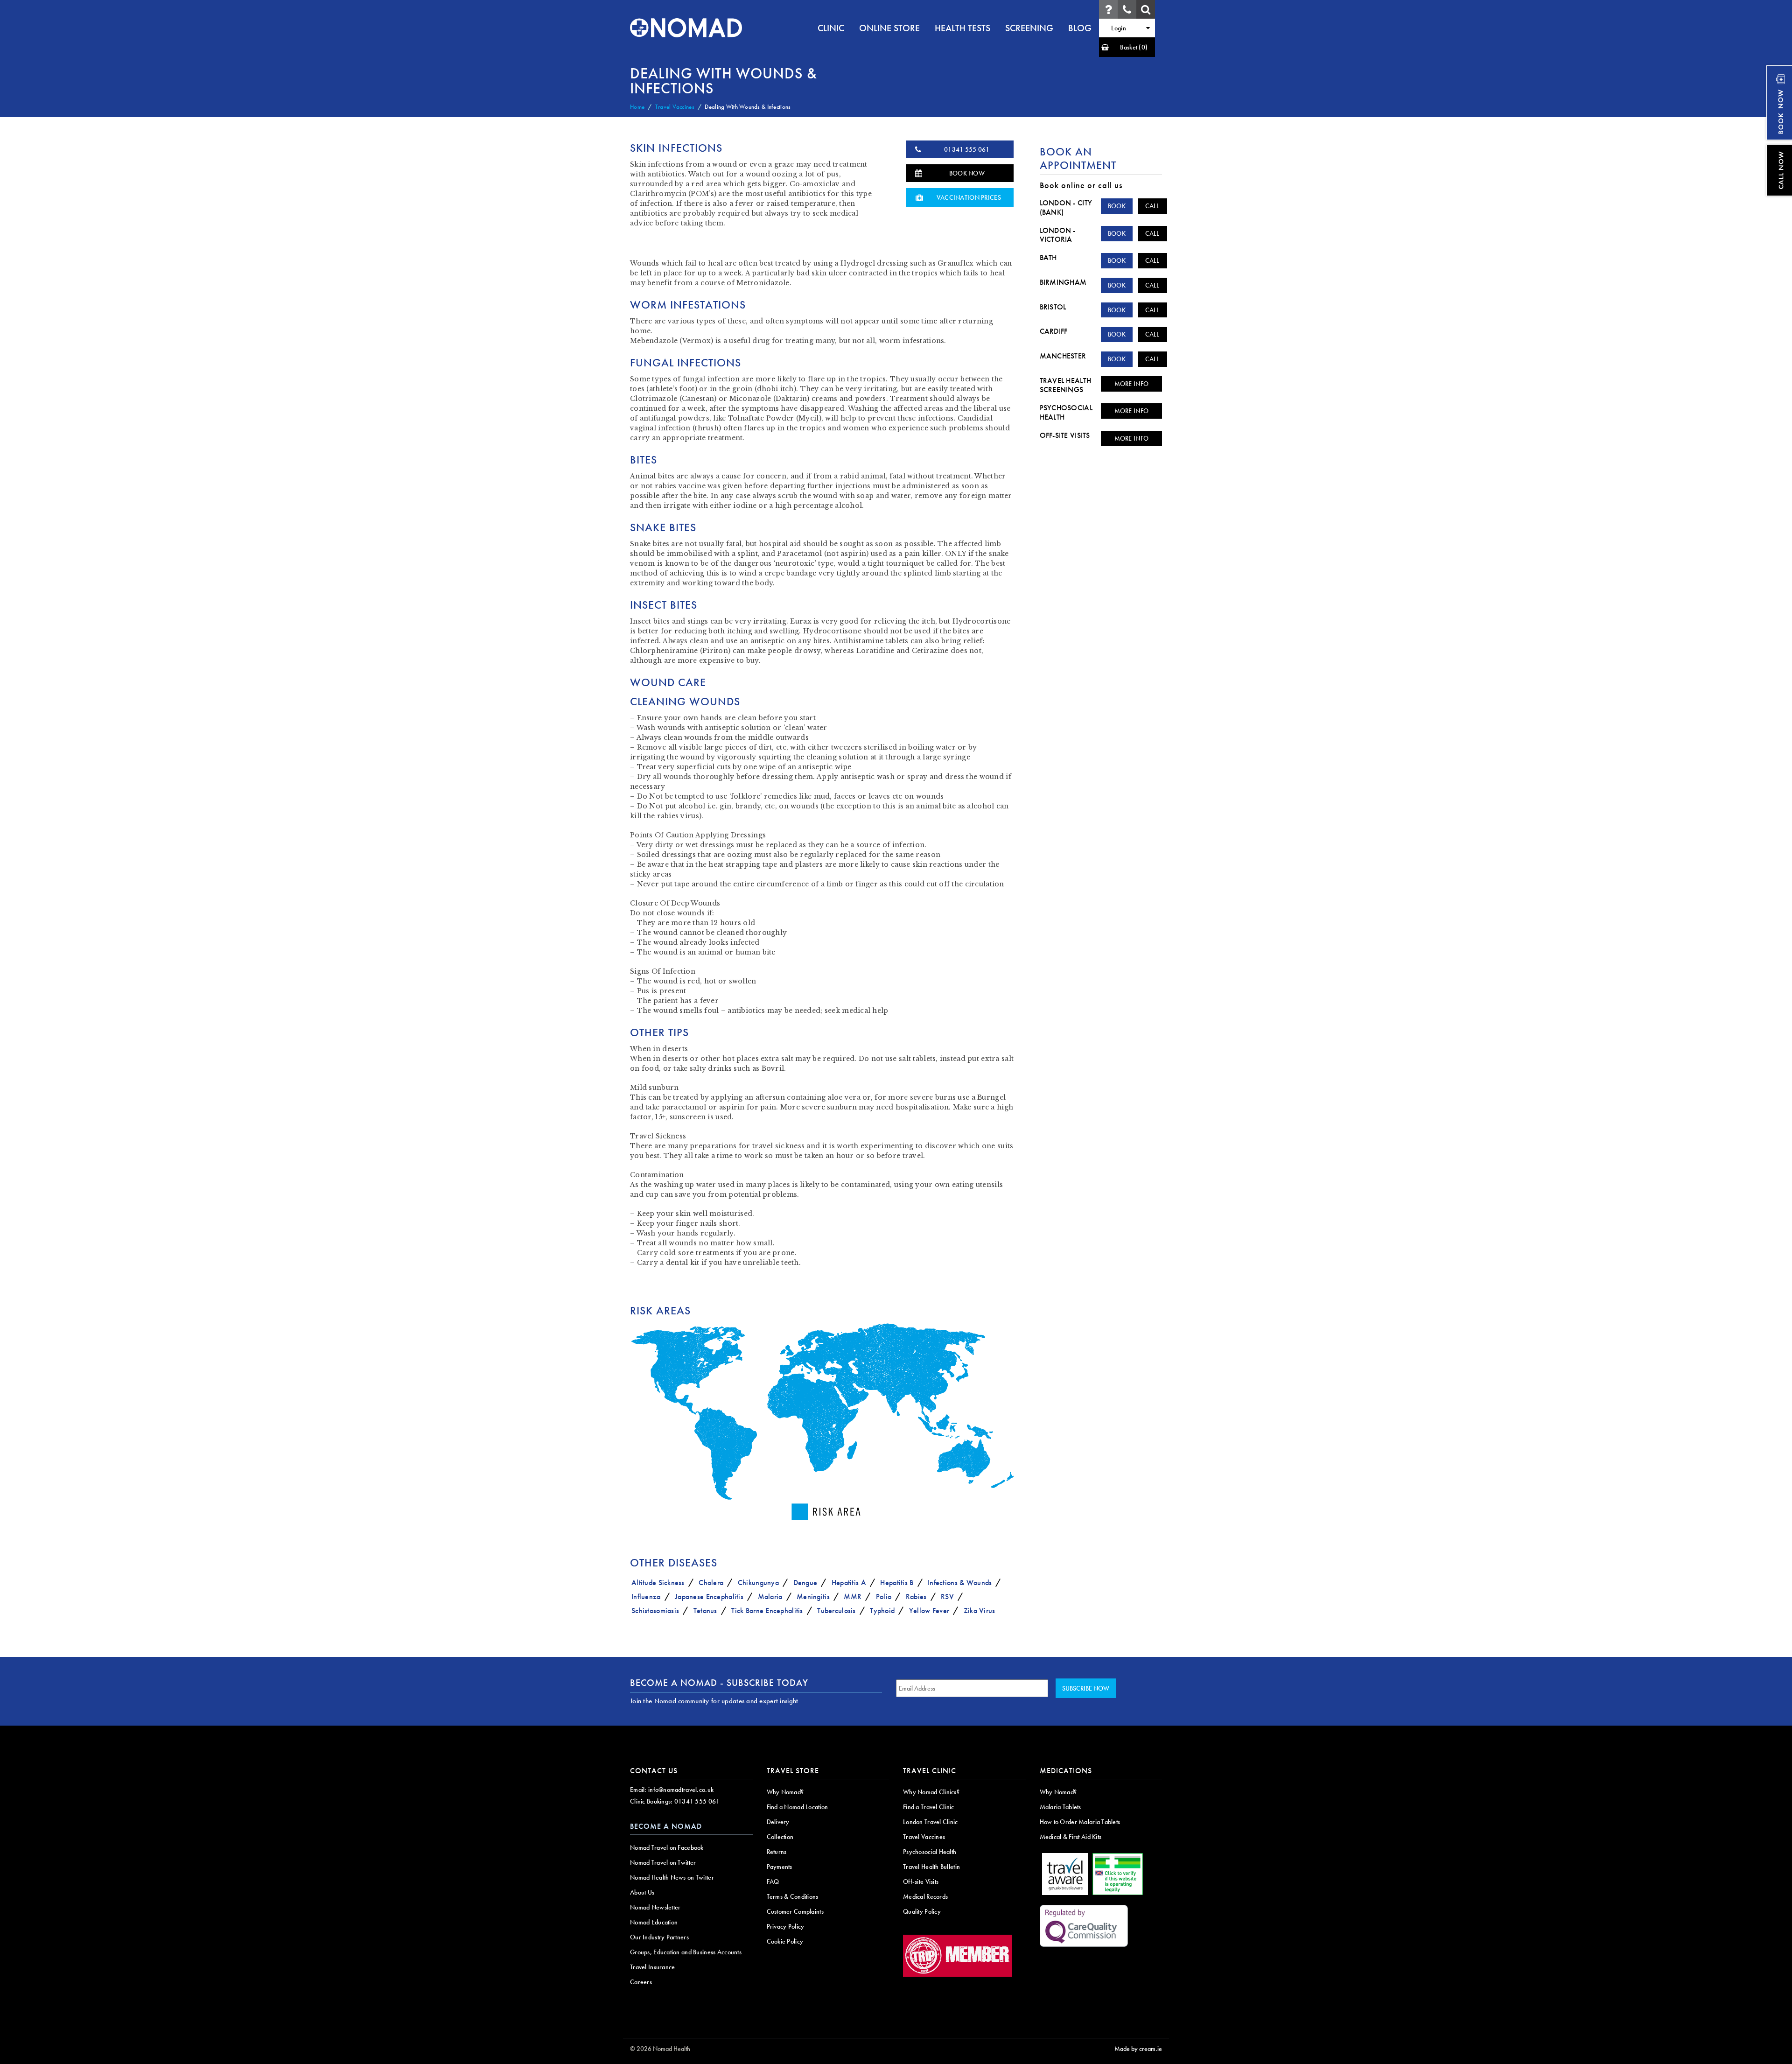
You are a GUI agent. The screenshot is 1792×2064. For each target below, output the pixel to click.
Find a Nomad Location (798, 1807)
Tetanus (705, 1611)
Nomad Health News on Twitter (672, 1877)
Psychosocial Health (1066, 412)
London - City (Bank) (1066, 207)
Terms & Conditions (793, 1896)
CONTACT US (654, 1771)
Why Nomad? (785, 1792)
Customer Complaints (795, 1911)
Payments (780, 1867)
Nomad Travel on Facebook (667, 1847)
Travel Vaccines (675, 107)
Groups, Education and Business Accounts (686, 1952)
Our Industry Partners (659, 1937)
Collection (780, 1837)
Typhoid (882, 1611)
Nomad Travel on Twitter (663, 1862)
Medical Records (925, 1896)
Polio (884, 1597)
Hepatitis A (849, 1583)
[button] (1127, 47)
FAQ (773, 1881)
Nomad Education (654, 1922)
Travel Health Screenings (1066, 385)
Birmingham (1063, 282)
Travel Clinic (930, 1771)
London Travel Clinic (931, 1822)
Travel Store (793, 1771)
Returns (777, 1852)
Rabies (916, 1597)
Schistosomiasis (655, 1611)
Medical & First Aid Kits (1071, 1837)
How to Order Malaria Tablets (1080, 1822)
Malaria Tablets (1060, 1807)
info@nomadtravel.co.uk (681, 1790)
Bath (1048, 257)
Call (1152, 206)
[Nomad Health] (686, 28)
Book (1117, 206)
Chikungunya (758, 1583)
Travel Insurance (652, 1967)
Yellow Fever (929, 1611)
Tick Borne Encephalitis (767, 1611)
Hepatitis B (897, 1583)
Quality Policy (922, 1911)
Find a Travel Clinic (929, 1807)
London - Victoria (1058, 235)
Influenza (646, 1597)
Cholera (711, 1583)
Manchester (1063, 356)
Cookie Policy (785, 1941)
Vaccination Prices (969, 197)
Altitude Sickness (658, 1583)
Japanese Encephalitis (709, 1597)
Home (637, 107)
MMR (853, 1597)
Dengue (805, 1583)
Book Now (967, 173)
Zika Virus (980, 1611)
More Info (1132, 384)
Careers (641, 1982)
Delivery (778, 1822)
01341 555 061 (967, 149)
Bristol (1053, 307)
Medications (1066, 1771)
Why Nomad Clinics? (931, 1792)
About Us (642, 1892)
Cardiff (1054, 331)
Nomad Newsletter (655, 1907)
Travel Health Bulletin (931, 1867)
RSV (947, 1597)
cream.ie (1151, 2049)
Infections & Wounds (960, 1583)
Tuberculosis (836, 1611)
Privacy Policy (786, 1926)
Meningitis (813, 1597)
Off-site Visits (1065, 435)
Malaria (770, 1597)
